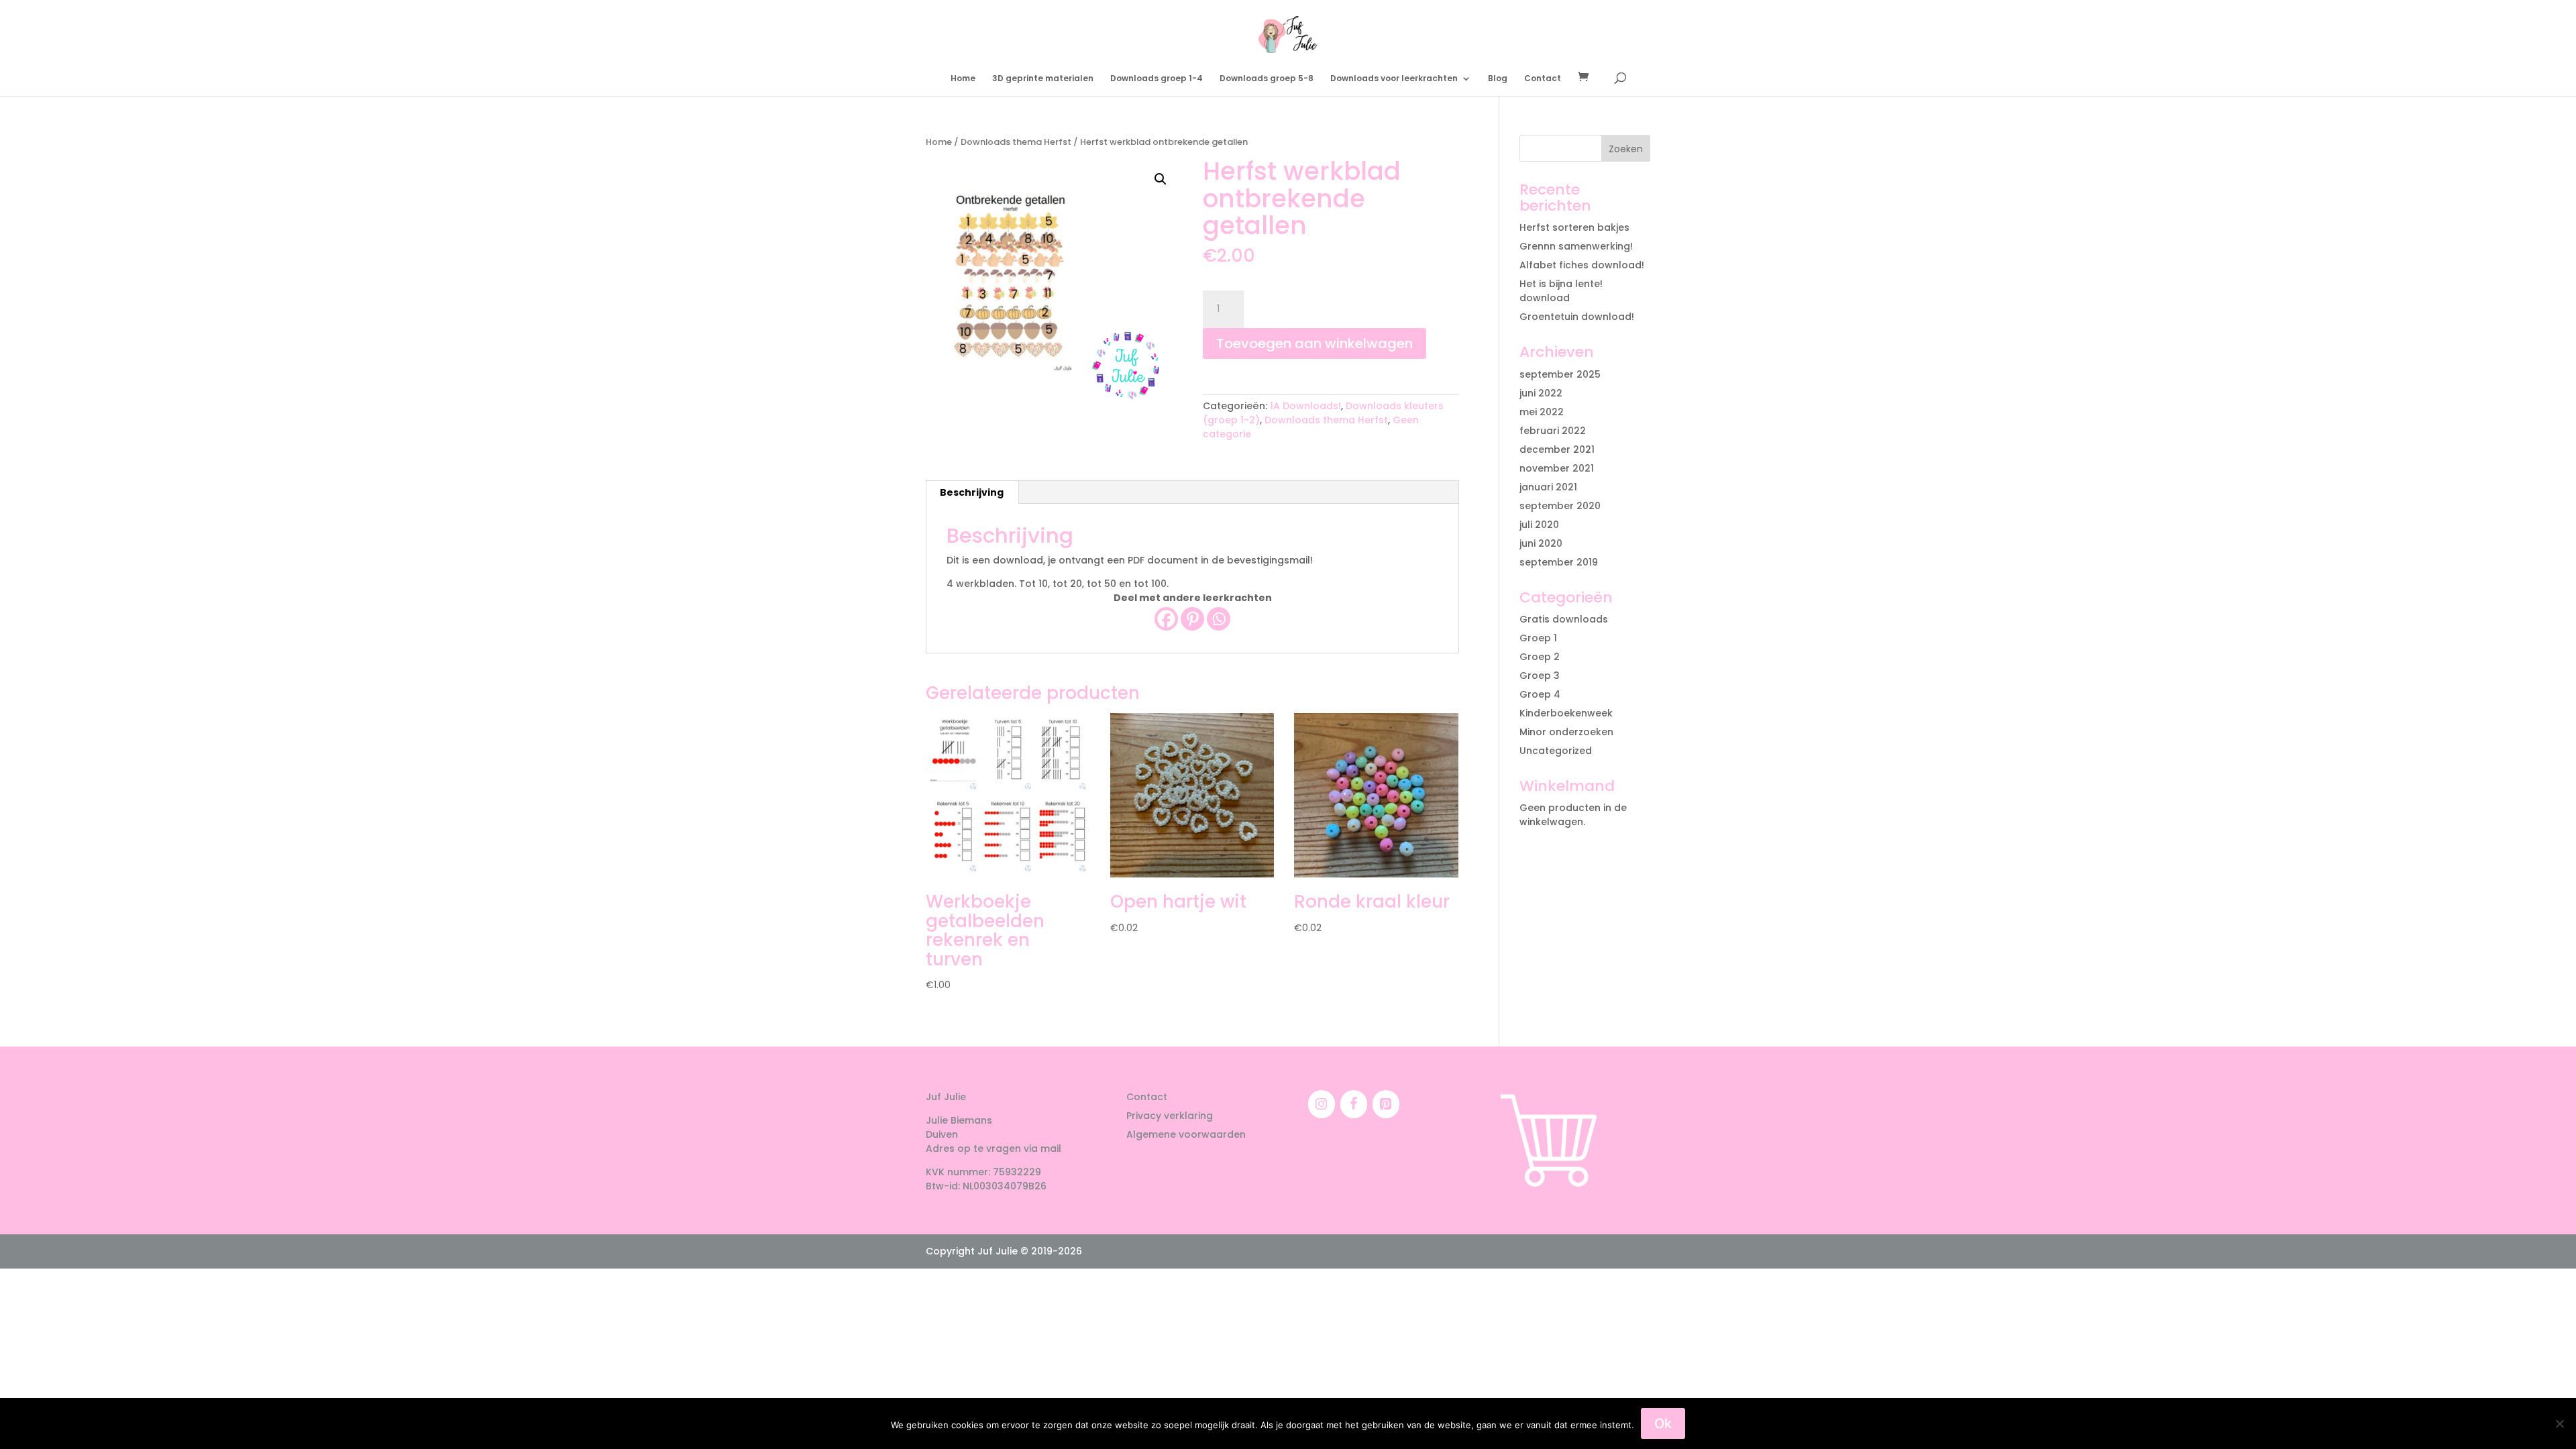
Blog (1498, 79)
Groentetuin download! (1577, 317)
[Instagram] (1322, 1104)
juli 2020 (1539, 525)
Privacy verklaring (1170, 1116)
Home (963, 79)
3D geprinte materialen (1043, 79)
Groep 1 (1538, 638)
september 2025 (1560, 374)
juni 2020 (1541, 543)
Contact (1543, 79)
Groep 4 (1540, 694)
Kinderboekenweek (1566, 713)
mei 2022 (1542, 412)
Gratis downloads (1564, 619)
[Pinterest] (1192, 619)
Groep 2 (1540, 657)
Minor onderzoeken (1566, 732)
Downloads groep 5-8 (1267, 79)
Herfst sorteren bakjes (1574, 227)
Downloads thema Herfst (1016, 142)
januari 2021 (1548, 487)
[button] (1161, 179)
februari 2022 (1553, 431)
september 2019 (1559, 562)
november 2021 (1557, 468)
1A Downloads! (1305, 406)
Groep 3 (1540, 676)
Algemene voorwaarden (1186, 1134)
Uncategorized (1556, 751)
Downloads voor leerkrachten (1394, 79)
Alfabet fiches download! (1582, 265)
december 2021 (1557, 449)
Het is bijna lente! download (1561, 291)
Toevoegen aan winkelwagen (1314, 343)
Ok (1663, 1424)
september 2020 (1560, 506)
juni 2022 (1541, 393)
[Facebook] (1166, 619)
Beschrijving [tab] (972, 492)
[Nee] (2559, 1424)
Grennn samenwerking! (1576, 246)
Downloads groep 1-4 (1157, 79)
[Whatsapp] (1219, 619)
